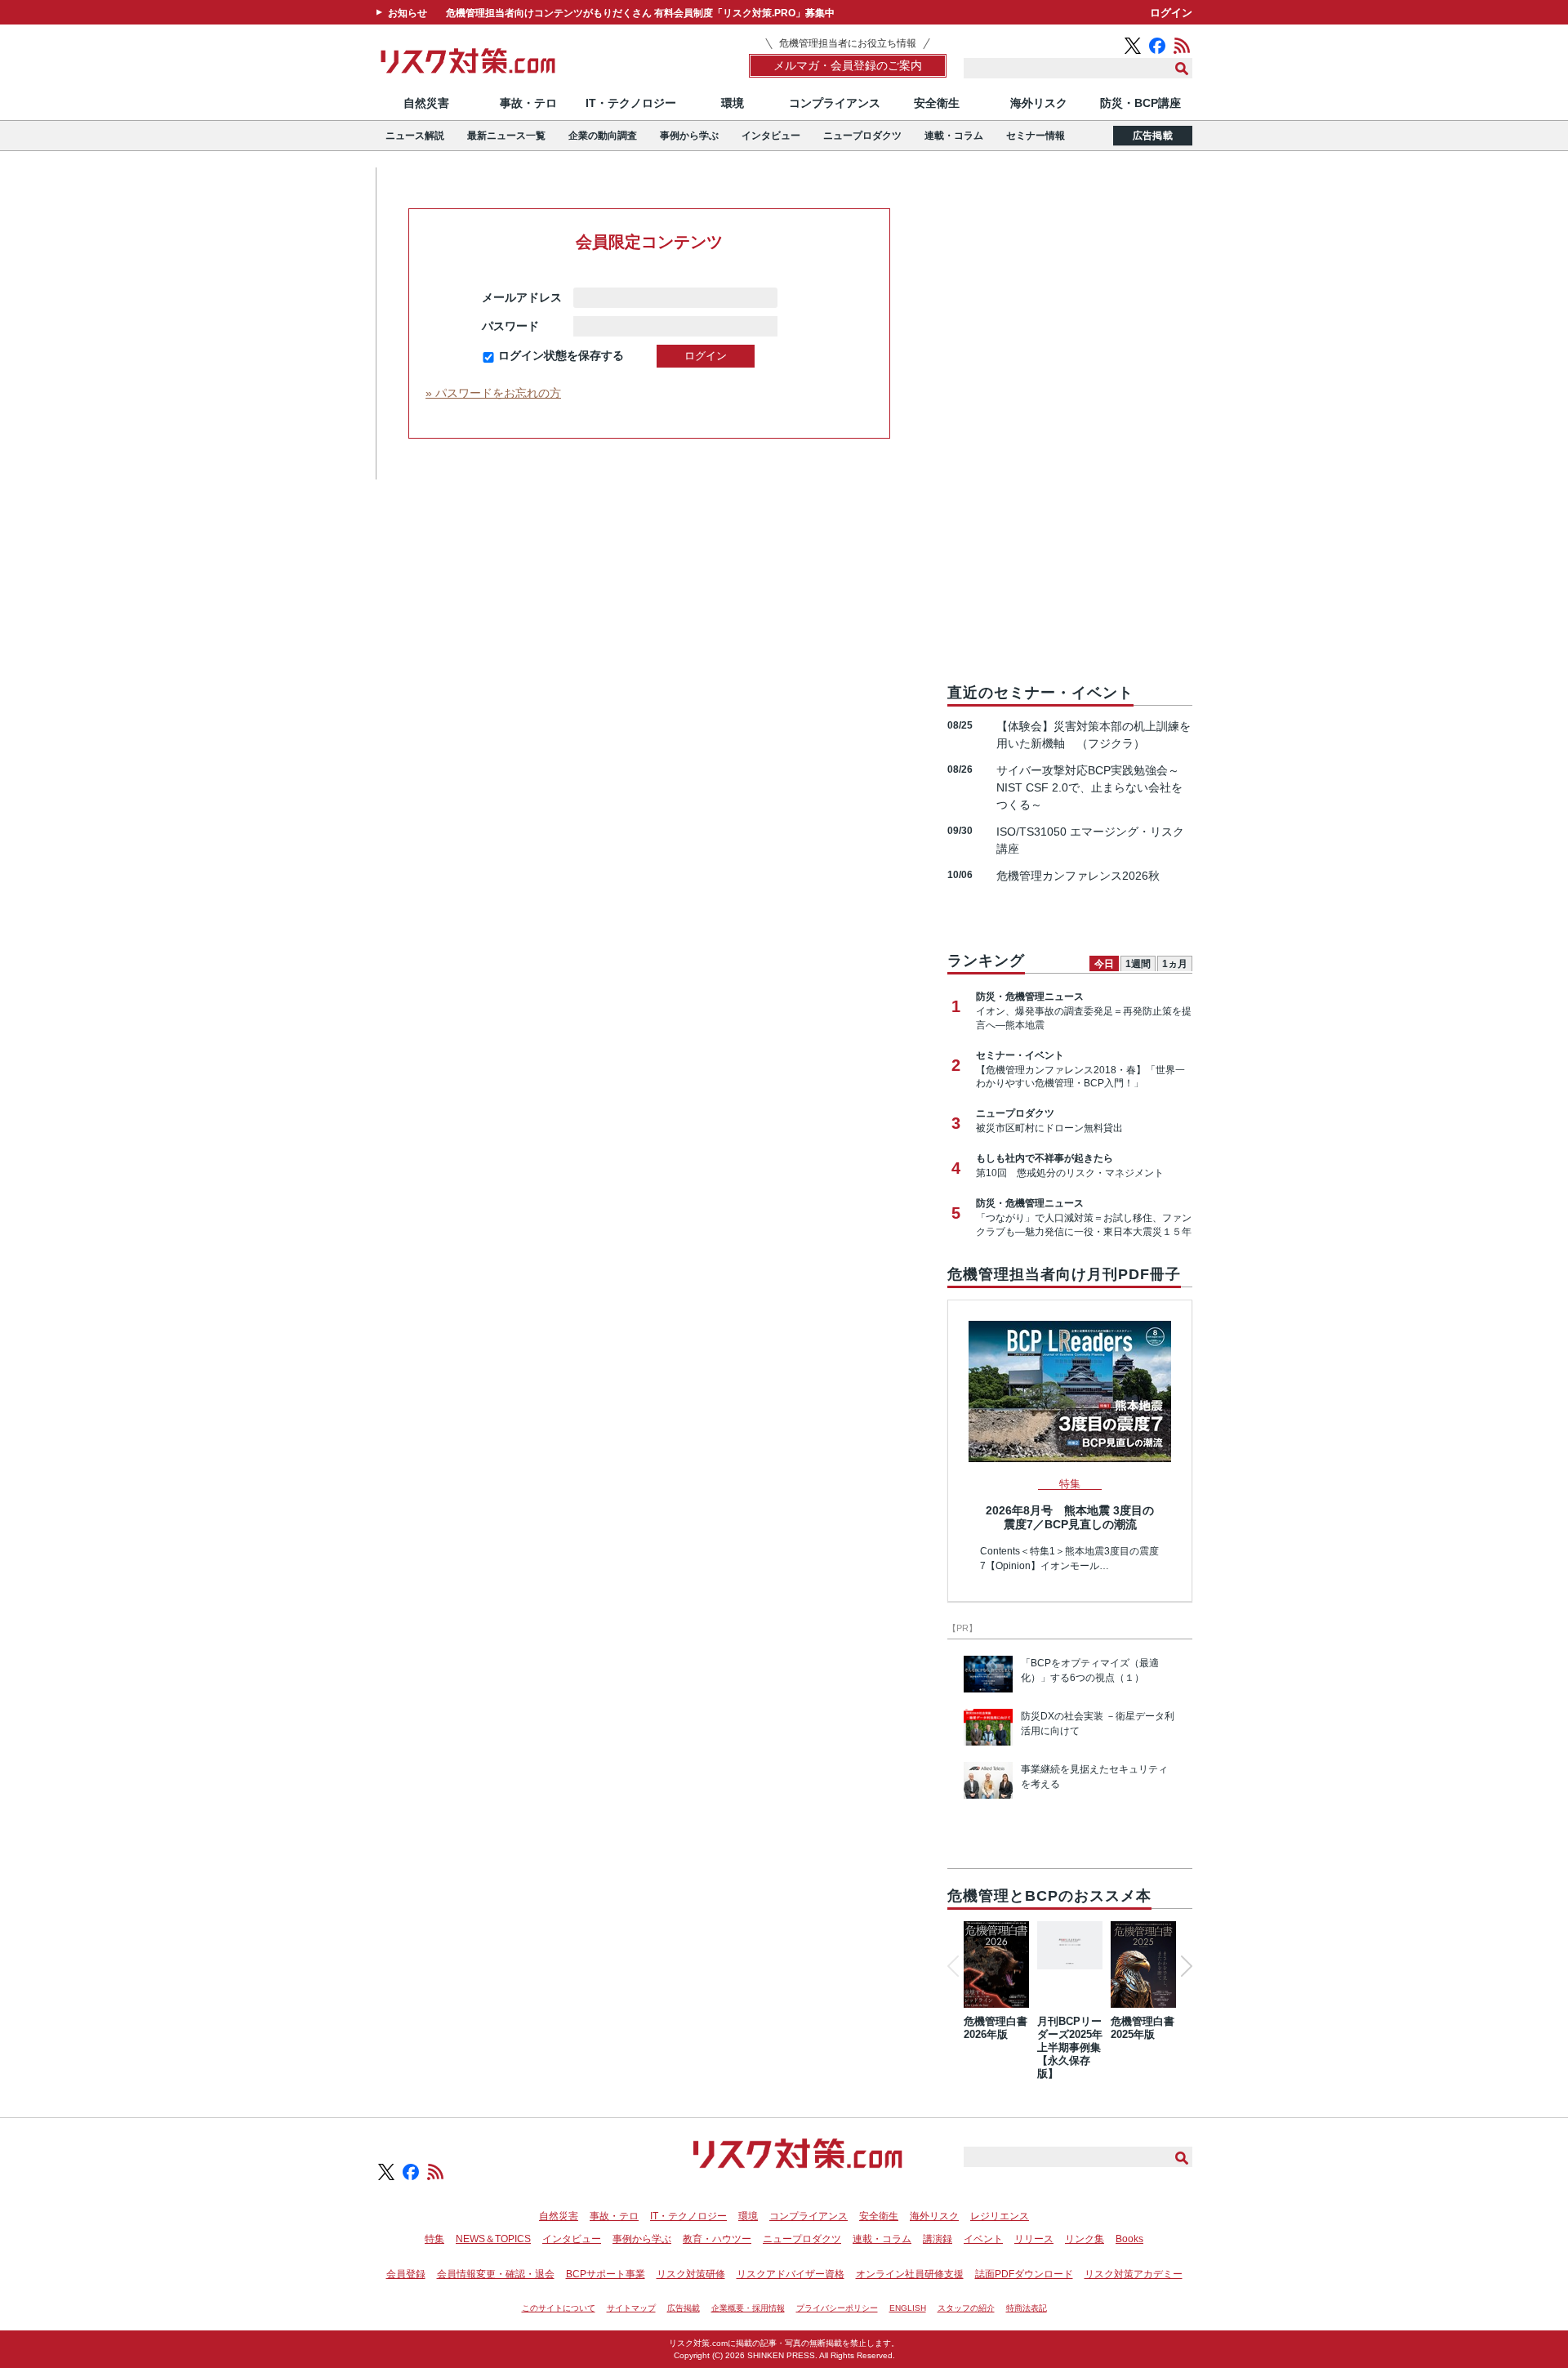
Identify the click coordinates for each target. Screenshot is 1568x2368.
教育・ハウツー (717, 2239)
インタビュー (771, 136)
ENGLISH (908, 2308)
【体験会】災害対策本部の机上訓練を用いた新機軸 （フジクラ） (1094, 735)
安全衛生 (937, 103)
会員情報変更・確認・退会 (496, 2274)
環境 (733, 103)
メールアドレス (522, 297)
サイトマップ (631, 2308)
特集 (434, 2239)
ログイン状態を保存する (561, 355)
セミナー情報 (1036, 136)
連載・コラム (954, 136)
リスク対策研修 (691, 2274)
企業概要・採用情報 (748, 2308)
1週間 (1138, 964)
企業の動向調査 (603, 136)
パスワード (522, 326)
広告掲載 (1153, 136)
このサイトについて (559, 2308)
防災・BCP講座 (1140, 103)
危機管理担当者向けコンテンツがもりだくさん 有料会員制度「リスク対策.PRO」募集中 (640, 13)
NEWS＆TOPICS (493, 2239)
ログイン (1171, 13)
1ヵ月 (1175, 964)
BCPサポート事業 (606, 2274)
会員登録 (406, 2274)
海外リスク (1039, 103)
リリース (1034, 2239)
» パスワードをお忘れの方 (493, 393)
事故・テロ (528, 103)
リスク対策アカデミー (1134, 2274)
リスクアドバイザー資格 (791, 2274)
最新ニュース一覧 (506, 136)
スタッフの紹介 (966, 2308)
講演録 (938, 2239)
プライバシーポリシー (837, 2308)
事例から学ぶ (689, 136)
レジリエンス (1000, 2216)
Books (1129, 2239)
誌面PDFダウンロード (1024, 2274)
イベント (983, 2239)
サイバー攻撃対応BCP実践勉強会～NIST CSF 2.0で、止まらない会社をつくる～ (1089, 787)
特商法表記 (1027, 2308)
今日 (1104, 964)
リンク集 (1085, 2239)
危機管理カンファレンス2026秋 (1078, 876)
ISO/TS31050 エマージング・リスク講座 (1090, 840)
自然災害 (426, 103)
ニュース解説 (415, 136)
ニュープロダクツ (862, 136)
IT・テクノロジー (631, 103)
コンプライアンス (835, 103)
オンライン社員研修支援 (910, 2274)
